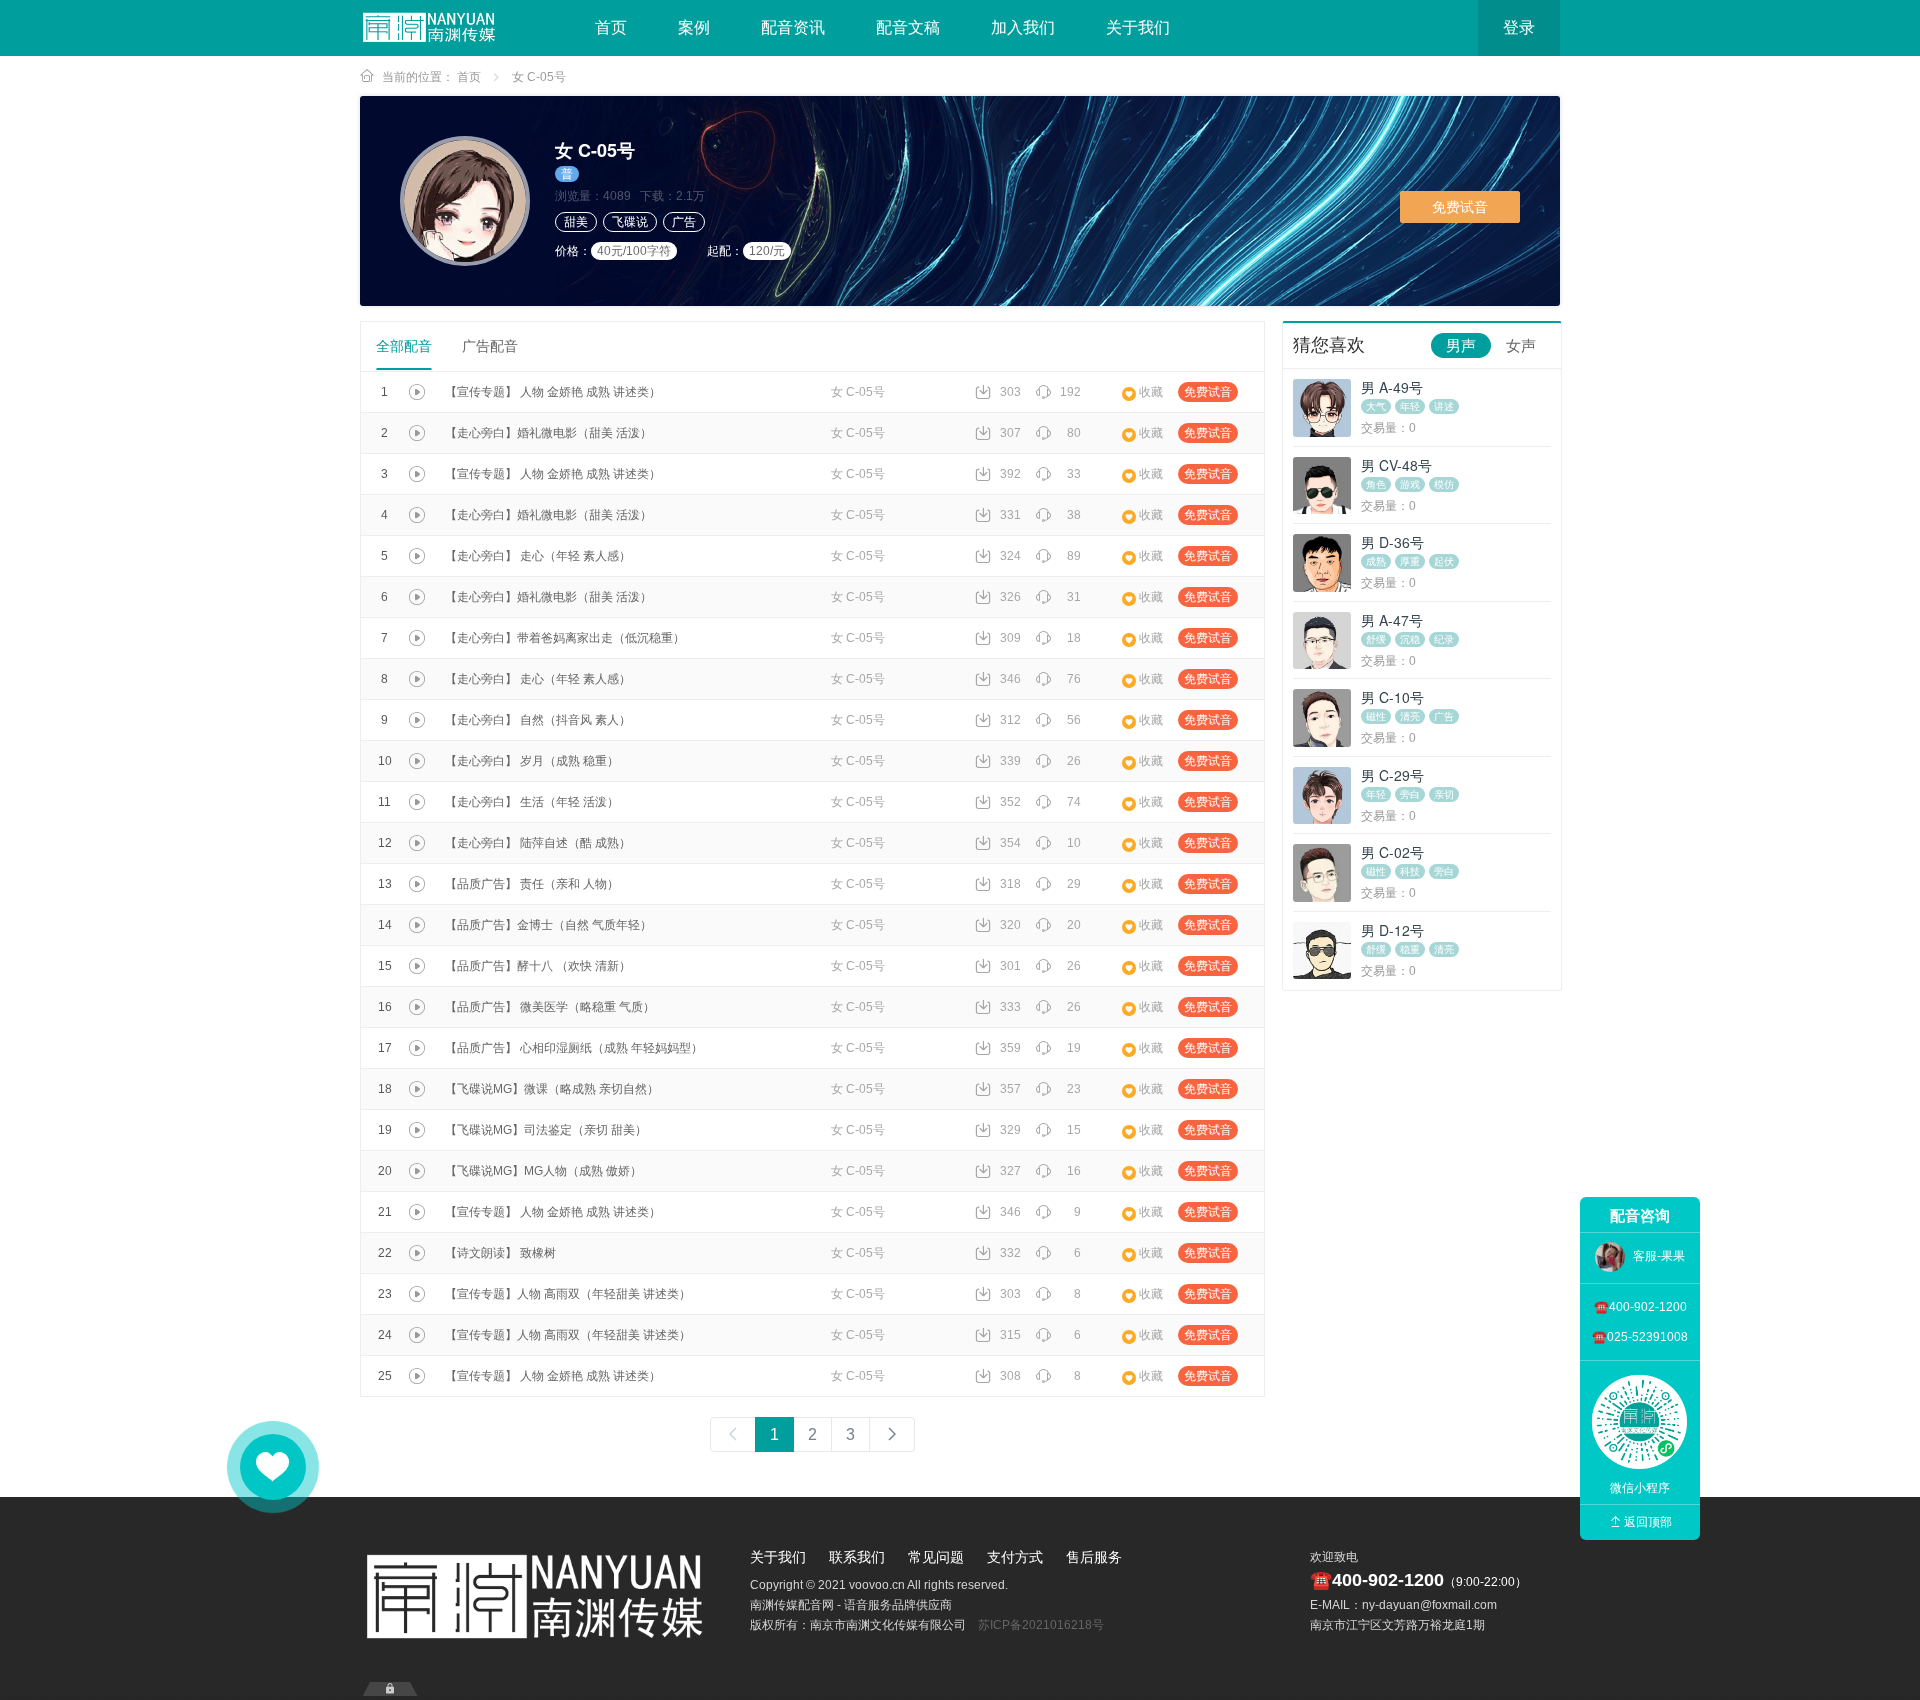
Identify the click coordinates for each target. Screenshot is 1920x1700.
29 (1074, 884)
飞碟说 (630, 222)
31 (1074, 597)
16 (1074, 1171)
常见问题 (936, 1557)
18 (1074, 638)
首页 (611, 27)
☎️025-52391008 (1640, 1337)
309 (1010, 638)
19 (1074, 1048)
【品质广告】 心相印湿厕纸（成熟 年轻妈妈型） (574, 1048)
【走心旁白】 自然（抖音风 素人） (538, 720)
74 (1074, 802)
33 (1074, 474)
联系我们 (857, 1557)
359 (1010, 1048)
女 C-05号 (539, 77)
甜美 (576, 222)
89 (1074, 556)
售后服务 (1094, 1557)
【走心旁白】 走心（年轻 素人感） (538, 556)
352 (1010, 802)
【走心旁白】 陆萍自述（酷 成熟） (538, 843)
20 (1074, 925)
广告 (684, 222)
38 (1074, 515)
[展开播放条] (390, 1689)
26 (1074, 761)
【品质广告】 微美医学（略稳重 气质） (550, 1007)
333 (1010, 1007)
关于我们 (1138, 27)
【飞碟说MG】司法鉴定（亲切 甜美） (546, 1130)
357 (1010, 1089)
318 (1010, 884)
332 (1010, 1253)
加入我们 (1023, 27)
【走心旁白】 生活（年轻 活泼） (532, 802)
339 (1010, 761)
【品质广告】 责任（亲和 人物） (532, 884)
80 (1074, 433)
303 (1010, 392)
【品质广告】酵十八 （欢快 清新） (538, 966)
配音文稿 (908, 27)
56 (1074, 720)
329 (1010, 1130)
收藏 (1151, 392)
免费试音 (1460, 207)
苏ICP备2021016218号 (1041, 1625)
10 (1074, 843)
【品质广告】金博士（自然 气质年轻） (548, 925)
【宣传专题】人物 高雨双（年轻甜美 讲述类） (568, 1294)
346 (1010, 679)
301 (1010, 966)
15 (1074, 1130)
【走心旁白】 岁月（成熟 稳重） (532, 761)
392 (1010, 474)
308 (1010, 1376)
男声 (1461, 345)
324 (1010, 556)
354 (1010, 843)
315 (1010, 1335)
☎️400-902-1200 (1640, 1307)
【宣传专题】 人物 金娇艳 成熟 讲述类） (553, 392)
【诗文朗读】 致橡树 (500, 1253)
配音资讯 (793, 27)
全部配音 (404, 346)
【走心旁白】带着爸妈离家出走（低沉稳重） (565, 638)
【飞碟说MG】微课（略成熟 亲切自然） (552, 1089)
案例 (694, 27)
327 (1010, 1171)
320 (1010, 925)
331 (1010, 515)
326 (1010, 597)
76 (1074, 679)
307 (1010, 433)
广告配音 (490, 346)
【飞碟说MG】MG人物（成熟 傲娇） (543, 1171)
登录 (1519, 27)
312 (1010, 720)
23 (1074, 1089)
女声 (1521, 345)
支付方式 (1015, 1557)
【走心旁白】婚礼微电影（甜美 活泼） (548, 433)
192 (1070, 392)
